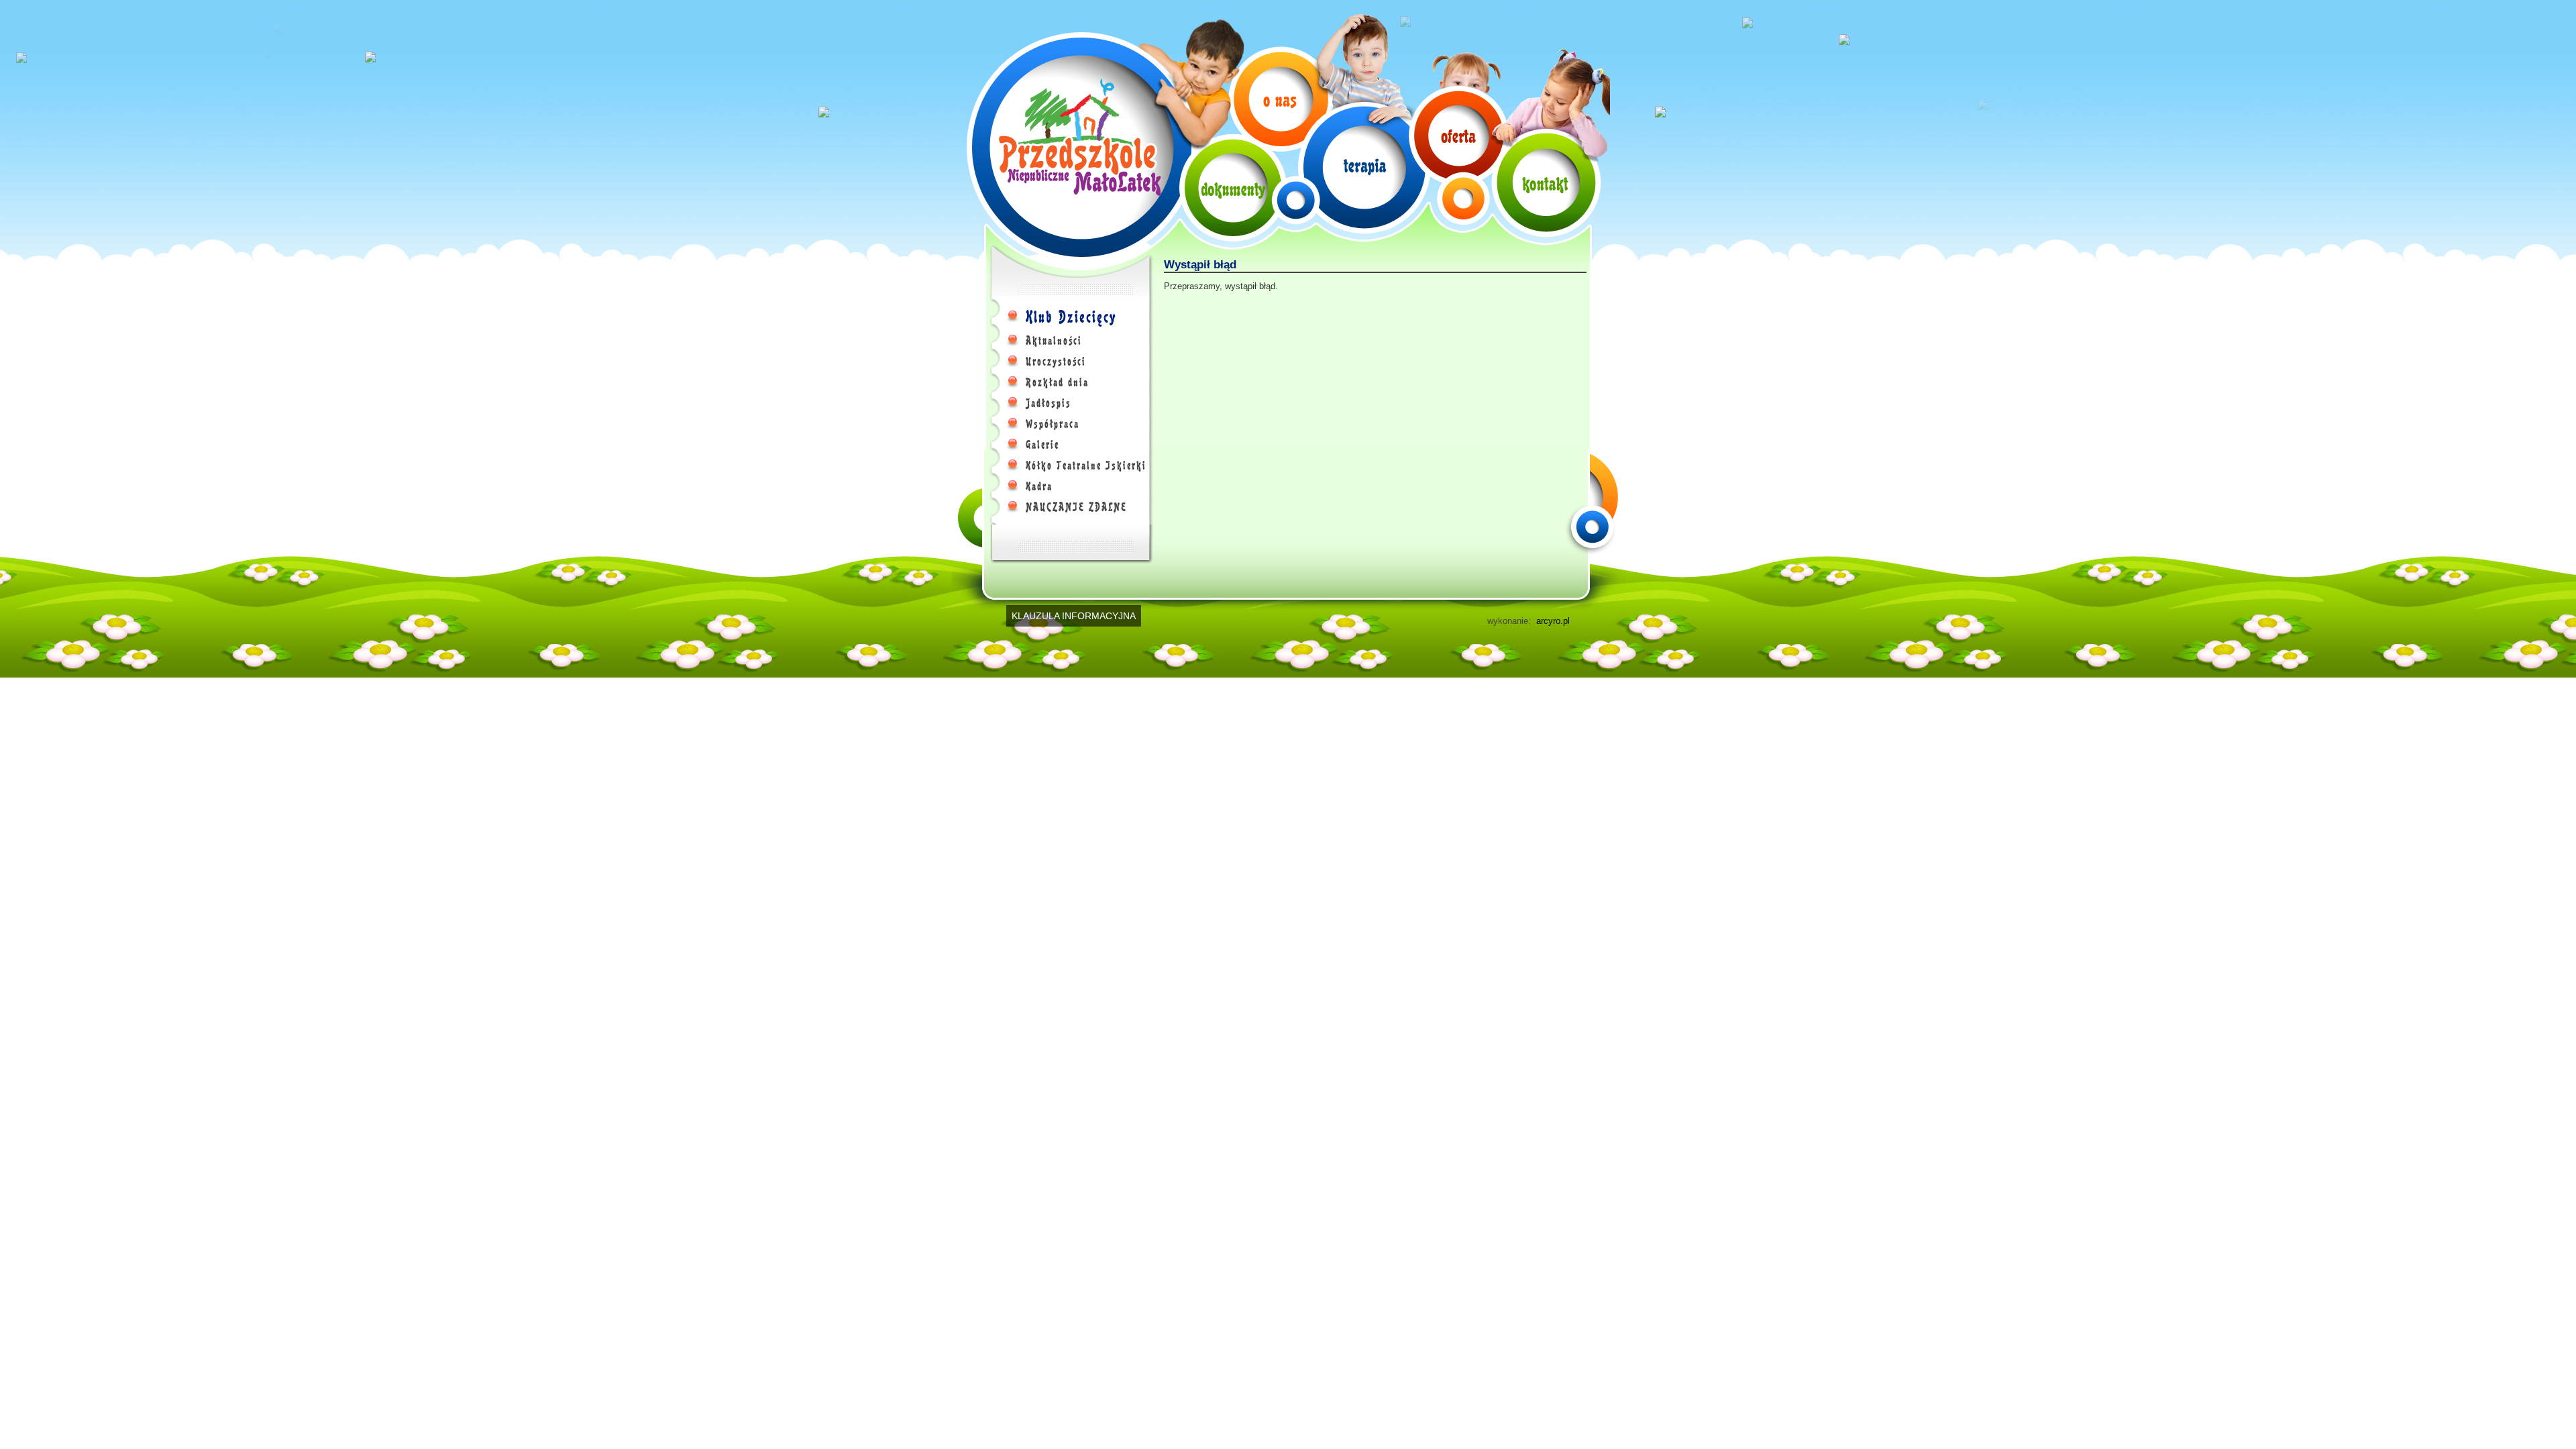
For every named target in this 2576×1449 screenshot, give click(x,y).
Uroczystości (1056, 362)
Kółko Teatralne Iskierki (1086, 466)
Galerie (1042, 445)
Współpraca (1053, 424)
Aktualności (1054, 341)
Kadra (1039, 486)
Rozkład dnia (1057, 382)
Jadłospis (1049, 403)
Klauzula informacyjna (1074, 616)
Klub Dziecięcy (1071, 317)
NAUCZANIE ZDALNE (1076, 507)
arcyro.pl (1553, 621)
